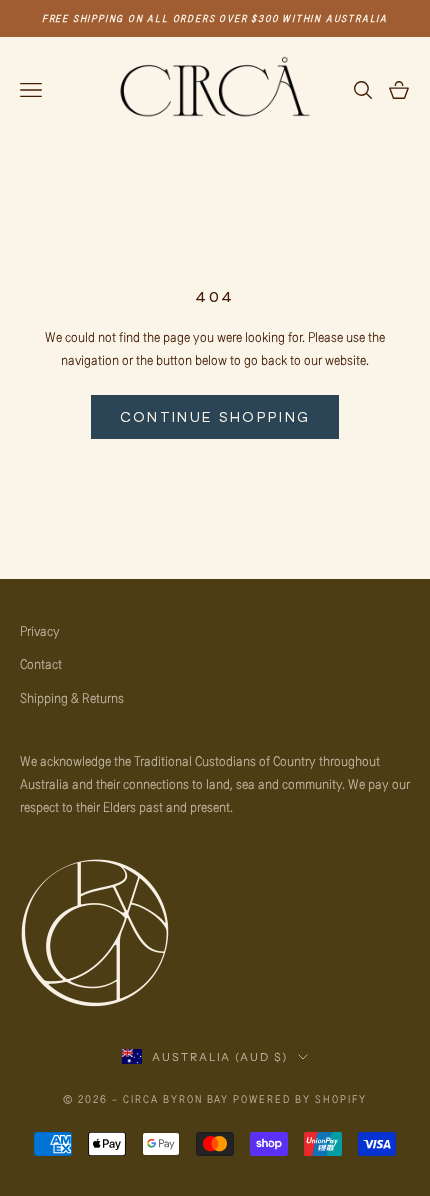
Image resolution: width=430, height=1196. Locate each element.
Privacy (40, 630)
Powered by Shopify (300, 1098)
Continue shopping (215, 417)
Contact (41, 663)
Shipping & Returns (72, 697)
